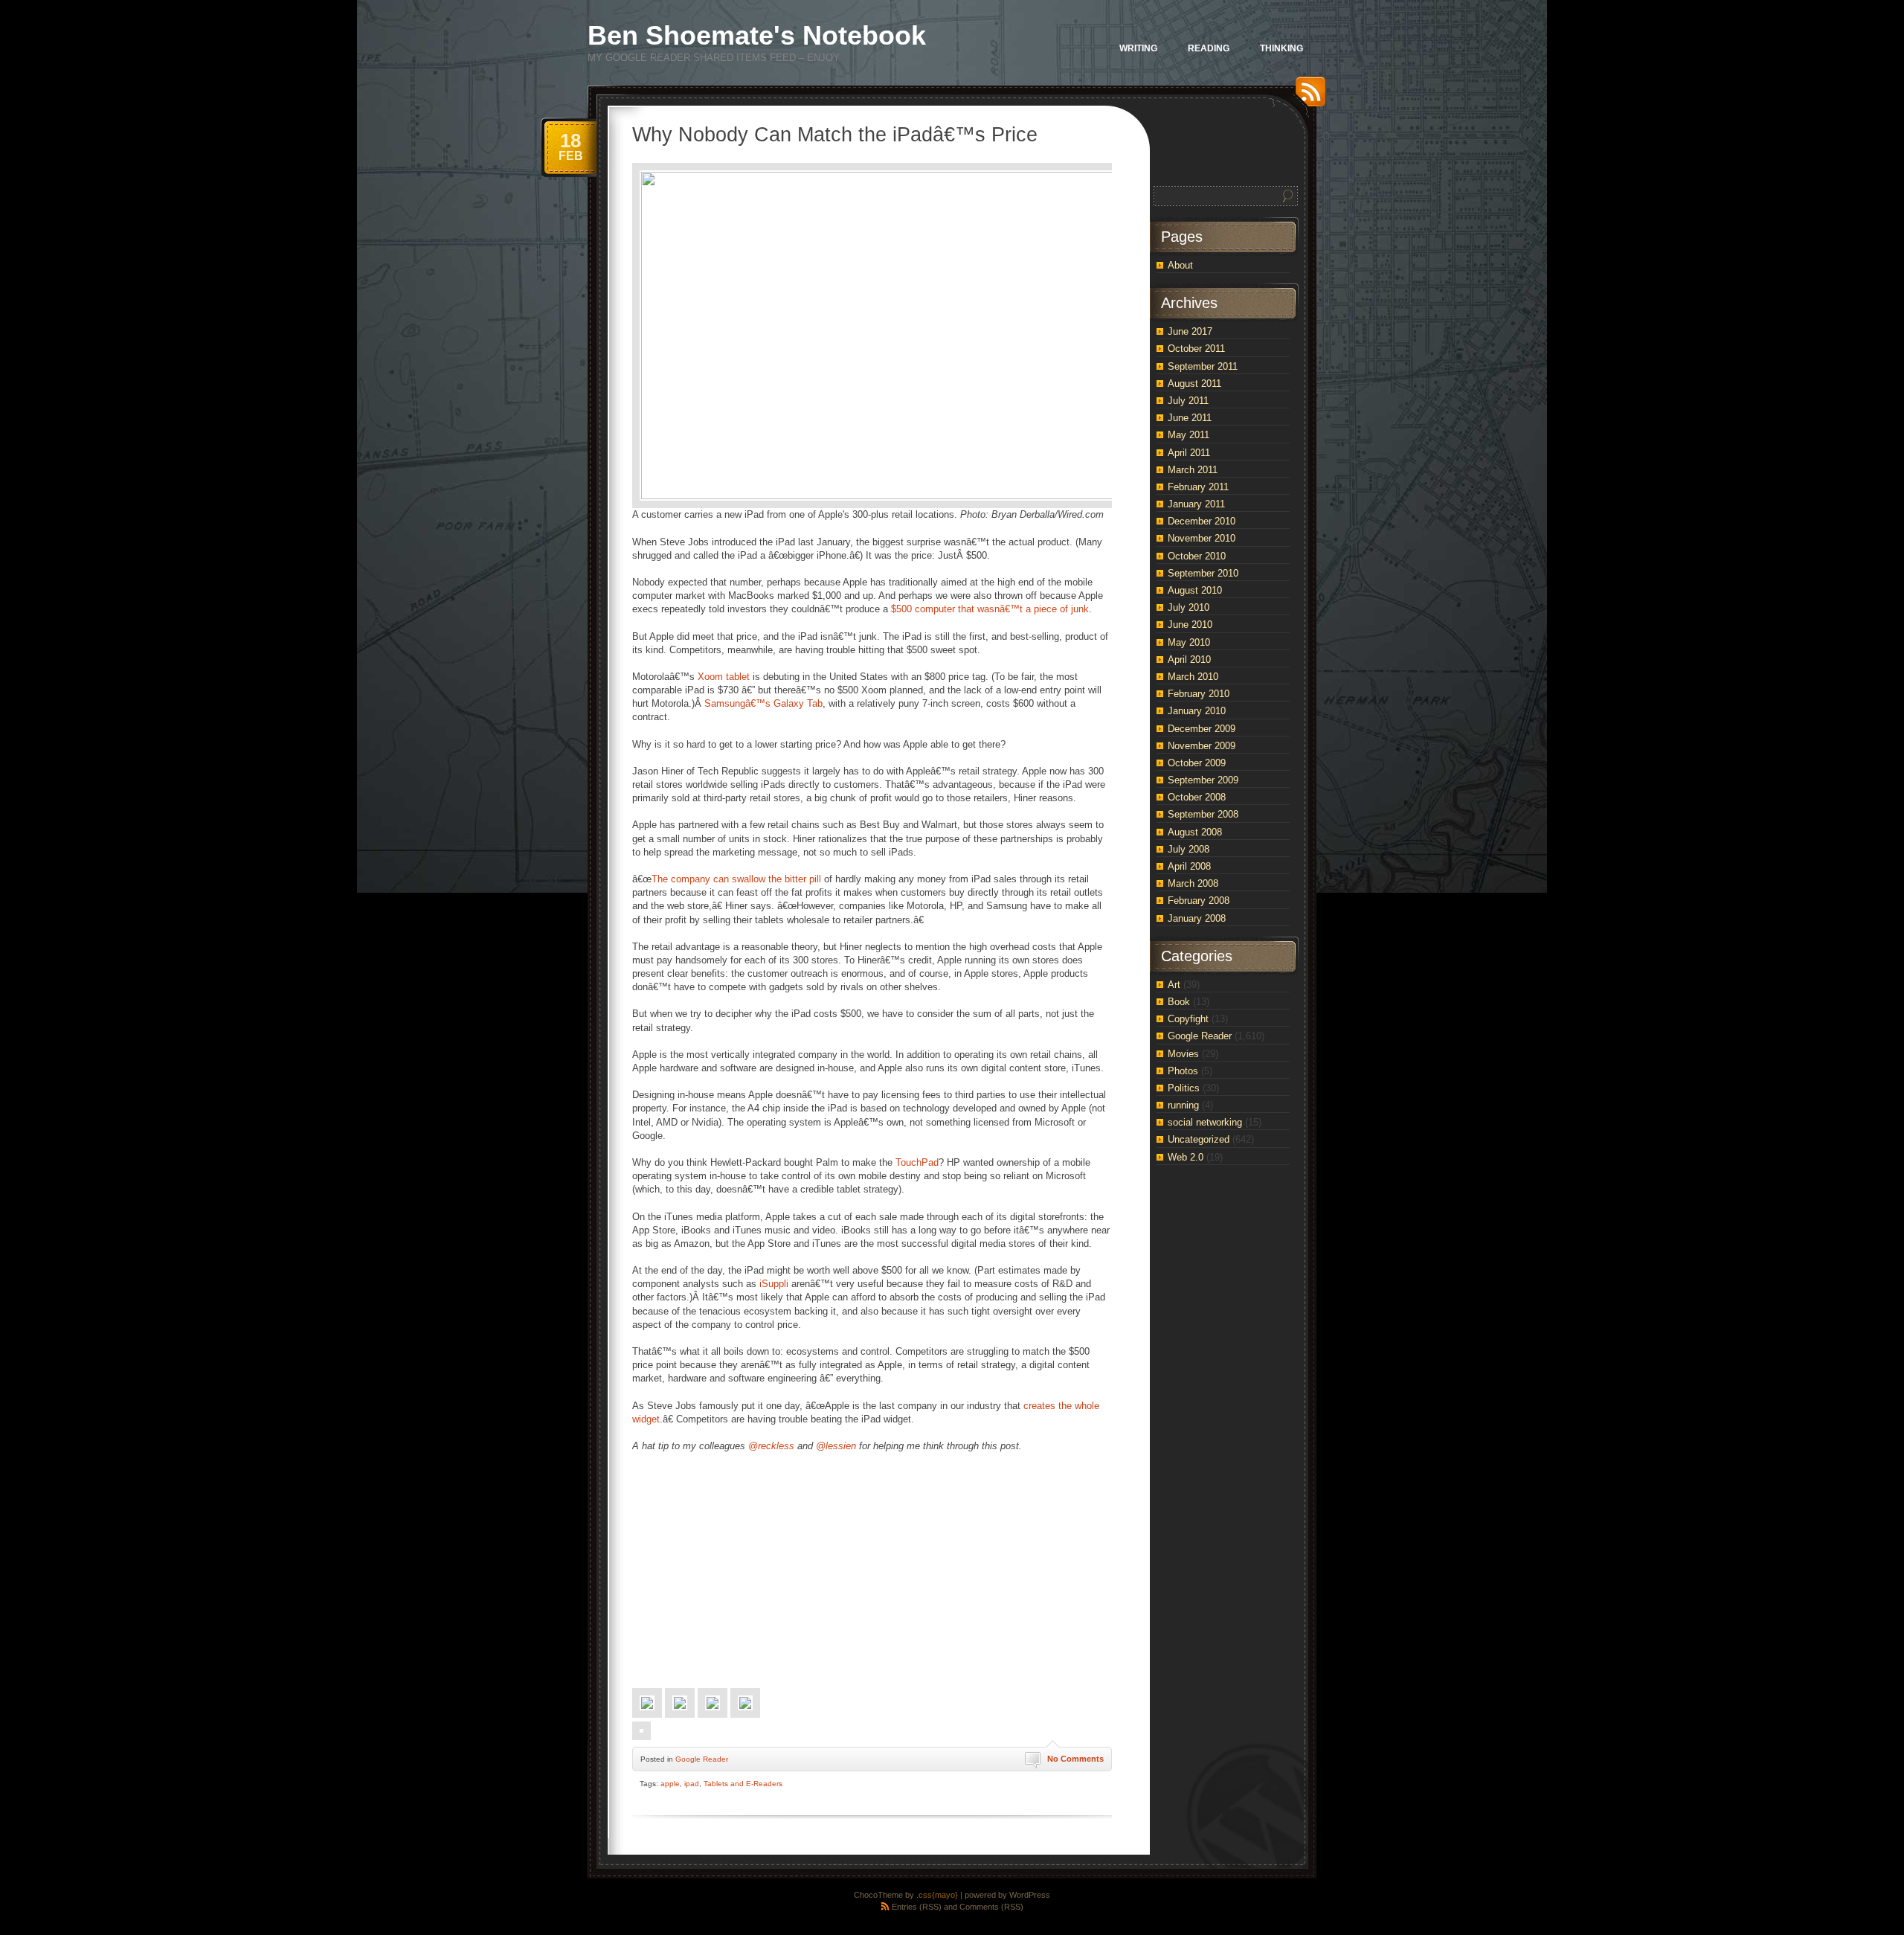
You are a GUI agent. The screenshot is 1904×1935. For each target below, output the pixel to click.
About (1180, 265)
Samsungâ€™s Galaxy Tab (763, 703)
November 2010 (1202, 538)
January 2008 (1197, 918)
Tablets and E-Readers (743, 1784)
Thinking (1281, 48)
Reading (1209, 48)
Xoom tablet (724, 677)
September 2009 (1203, 780)
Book (1179, 1002)
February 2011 (1198, 487)
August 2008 (1195, 832)
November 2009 (1202, 746)
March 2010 (1193, 677)
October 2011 (1196, 349)
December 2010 (1202, 521)
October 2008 (1197, 797)
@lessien (836, 1446)
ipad (692, 1784)
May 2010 (1189, 642)
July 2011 (1188, 401)
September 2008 (1203, 814)
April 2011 (1189, 453)
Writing (1138, 48)
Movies (1183, 1054)
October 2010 (1197, 556)
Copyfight (1188, 1019)
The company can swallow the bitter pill (736, 879)
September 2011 (1203, 366)
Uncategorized (1199, 1139)
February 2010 (1199, 694)
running (1183, 1105)
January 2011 (1196, 504)
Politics (1184, 1088)
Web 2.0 (1186, 1157)
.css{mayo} (937, 1895)
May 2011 (1189, 435)
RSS (1307, 97)
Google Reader (702, 1759)
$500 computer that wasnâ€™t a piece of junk (990, 609)
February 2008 (1199, 901)
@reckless (771, 1446)
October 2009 (1197, 763)
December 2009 (1202, 729)
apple (670, 1784)
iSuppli (774, 1284)
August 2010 (1195, 590)
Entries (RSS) (917, 1907)
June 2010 (1190, 625)
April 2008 (1189, 866)
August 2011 (1194, 384)
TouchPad (917, 1162)
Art (1174, 985)
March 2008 (1193, 883)
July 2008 (1189, 849)
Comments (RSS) (991, 1907)
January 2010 (1197, 711)
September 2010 (1203, 573)
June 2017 (1190, 331)
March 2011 (1193, 470)
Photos (1183, 1071)
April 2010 (1189, 660)
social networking (1205, 1122)
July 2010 (1189, 607)
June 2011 (1190, 418)
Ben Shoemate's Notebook (757, 35)
